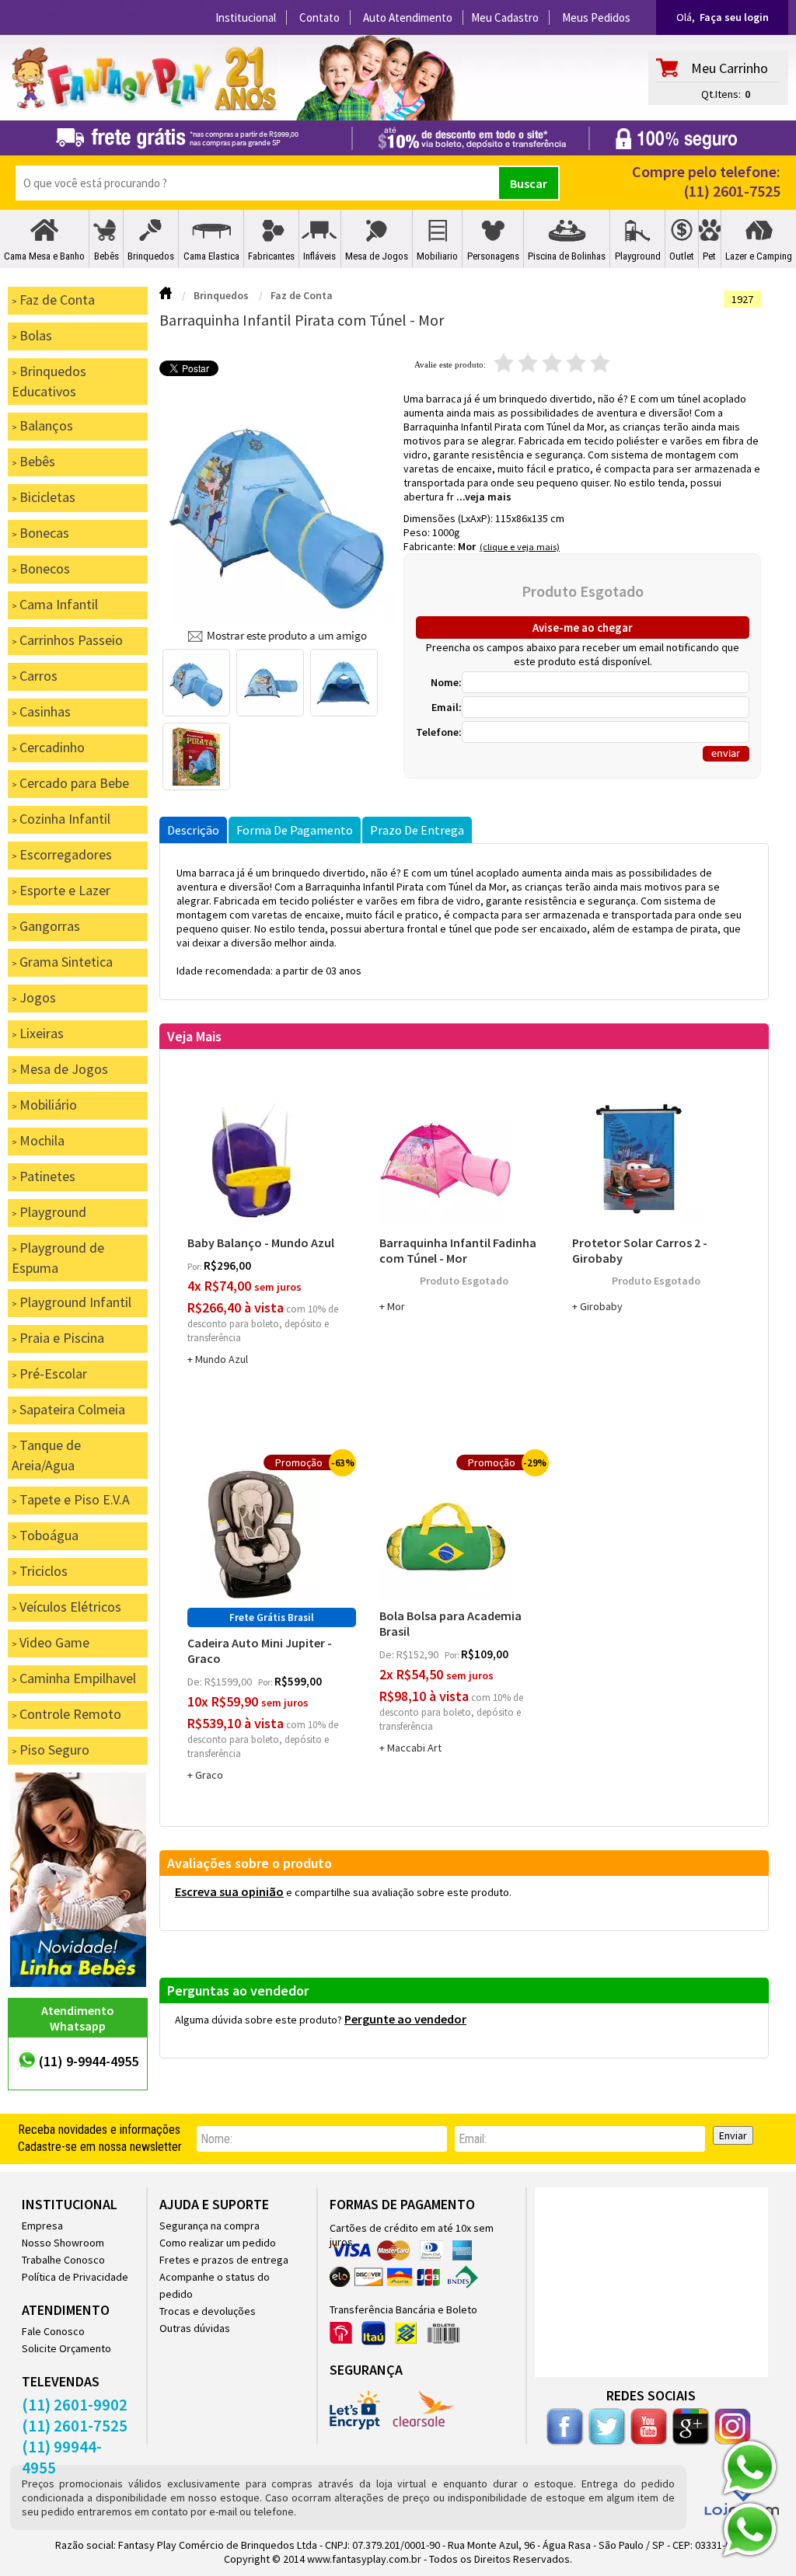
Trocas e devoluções (208, 2311)
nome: (216, 2139)
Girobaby (601, 1306)
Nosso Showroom (63, 2243)
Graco (209, 1775)
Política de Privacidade (75, 2277)
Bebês (106, 256)
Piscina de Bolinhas (567, 256)
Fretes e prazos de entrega (224, 2260)
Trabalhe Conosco (63, 2260)
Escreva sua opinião (229, 1891)
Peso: (418, 532)
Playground (638, 256)
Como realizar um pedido (218, 2243)
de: (196, 1682)
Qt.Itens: (721, 94)
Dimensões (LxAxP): (449, 518)
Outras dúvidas (195, 2328)
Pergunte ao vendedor (405, 2019)
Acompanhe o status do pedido (215, 2285)
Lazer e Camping (759, 256)
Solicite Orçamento (66, 2348)
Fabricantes (271, 256)
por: (196, 1266)
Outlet (682, 256)
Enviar (733, 2135)
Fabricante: (431, 546)
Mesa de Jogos (377, 256)
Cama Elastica (211, 256)
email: (473, 2139)
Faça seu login (734, 17)
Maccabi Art (414, 1748)
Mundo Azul (222, 1359)
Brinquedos (151, 256)
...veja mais (484, 497)
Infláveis (319, 256)
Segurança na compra (209, 2226)
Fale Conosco (53, 2331)
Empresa (42, 2226)
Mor (467, 546)
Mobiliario (437, 256)
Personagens (493, 256)
